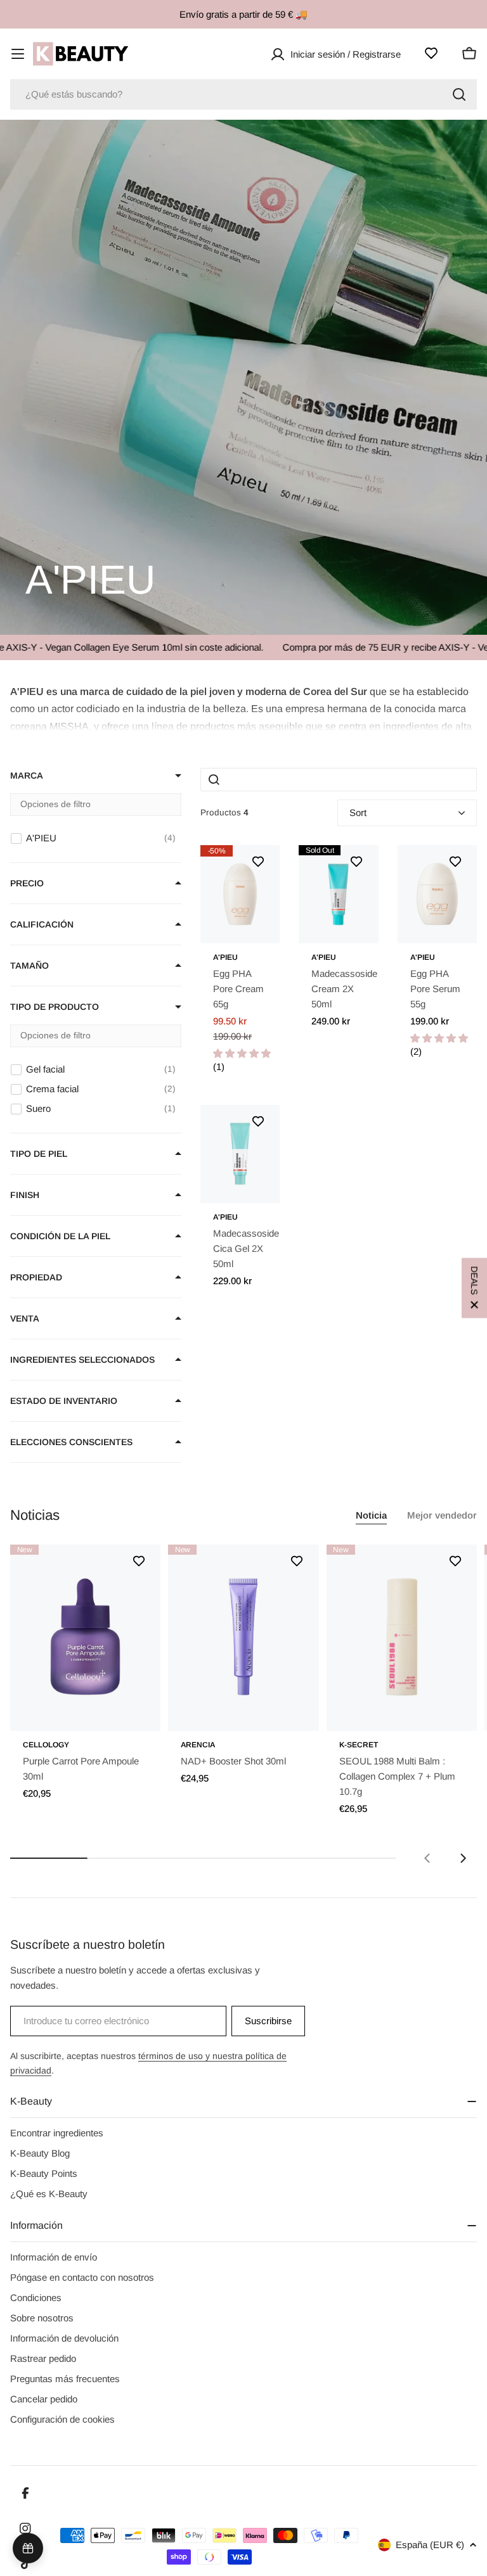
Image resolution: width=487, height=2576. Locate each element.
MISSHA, (70, 726)
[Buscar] (459, 94)
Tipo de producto (55, 1007)
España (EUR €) (430, 2545)
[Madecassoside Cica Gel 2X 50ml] (240, 1154)
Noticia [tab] (371, 1515)
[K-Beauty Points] (28, 2548)
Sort (358, 813)
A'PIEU (225, 957)
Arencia (198, 1745)
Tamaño (29, 966)
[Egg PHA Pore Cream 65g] (240, 894)
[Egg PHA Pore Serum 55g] (437, 894)
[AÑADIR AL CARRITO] (133, 1713)
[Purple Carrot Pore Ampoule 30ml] (85, 1637)
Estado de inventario (64, 1401)
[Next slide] (463, 1858)
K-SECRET (359, 1745)
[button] (243, 707)
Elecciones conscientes (71, 1442)
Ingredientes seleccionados (82, 1360)
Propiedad (36, 1277)
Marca (27, 775)
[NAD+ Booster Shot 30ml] (243, 1637)
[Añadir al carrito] (252, 926)
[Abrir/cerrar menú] (18, 54)
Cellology (46, 1745)
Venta (25, 1318)
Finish (25, 1195)
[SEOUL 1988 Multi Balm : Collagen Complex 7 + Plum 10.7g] (402, 1637)
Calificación (42, 924)
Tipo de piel (39, 1154)
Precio (27, 883)
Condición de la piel (60, 1236)
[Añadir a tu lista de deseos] (258, 862)
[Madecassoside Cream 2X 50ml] (338, 894)
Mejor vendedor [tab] (442, 1515)
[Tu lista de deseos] (431, 53)
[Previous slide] (427, 1858)
